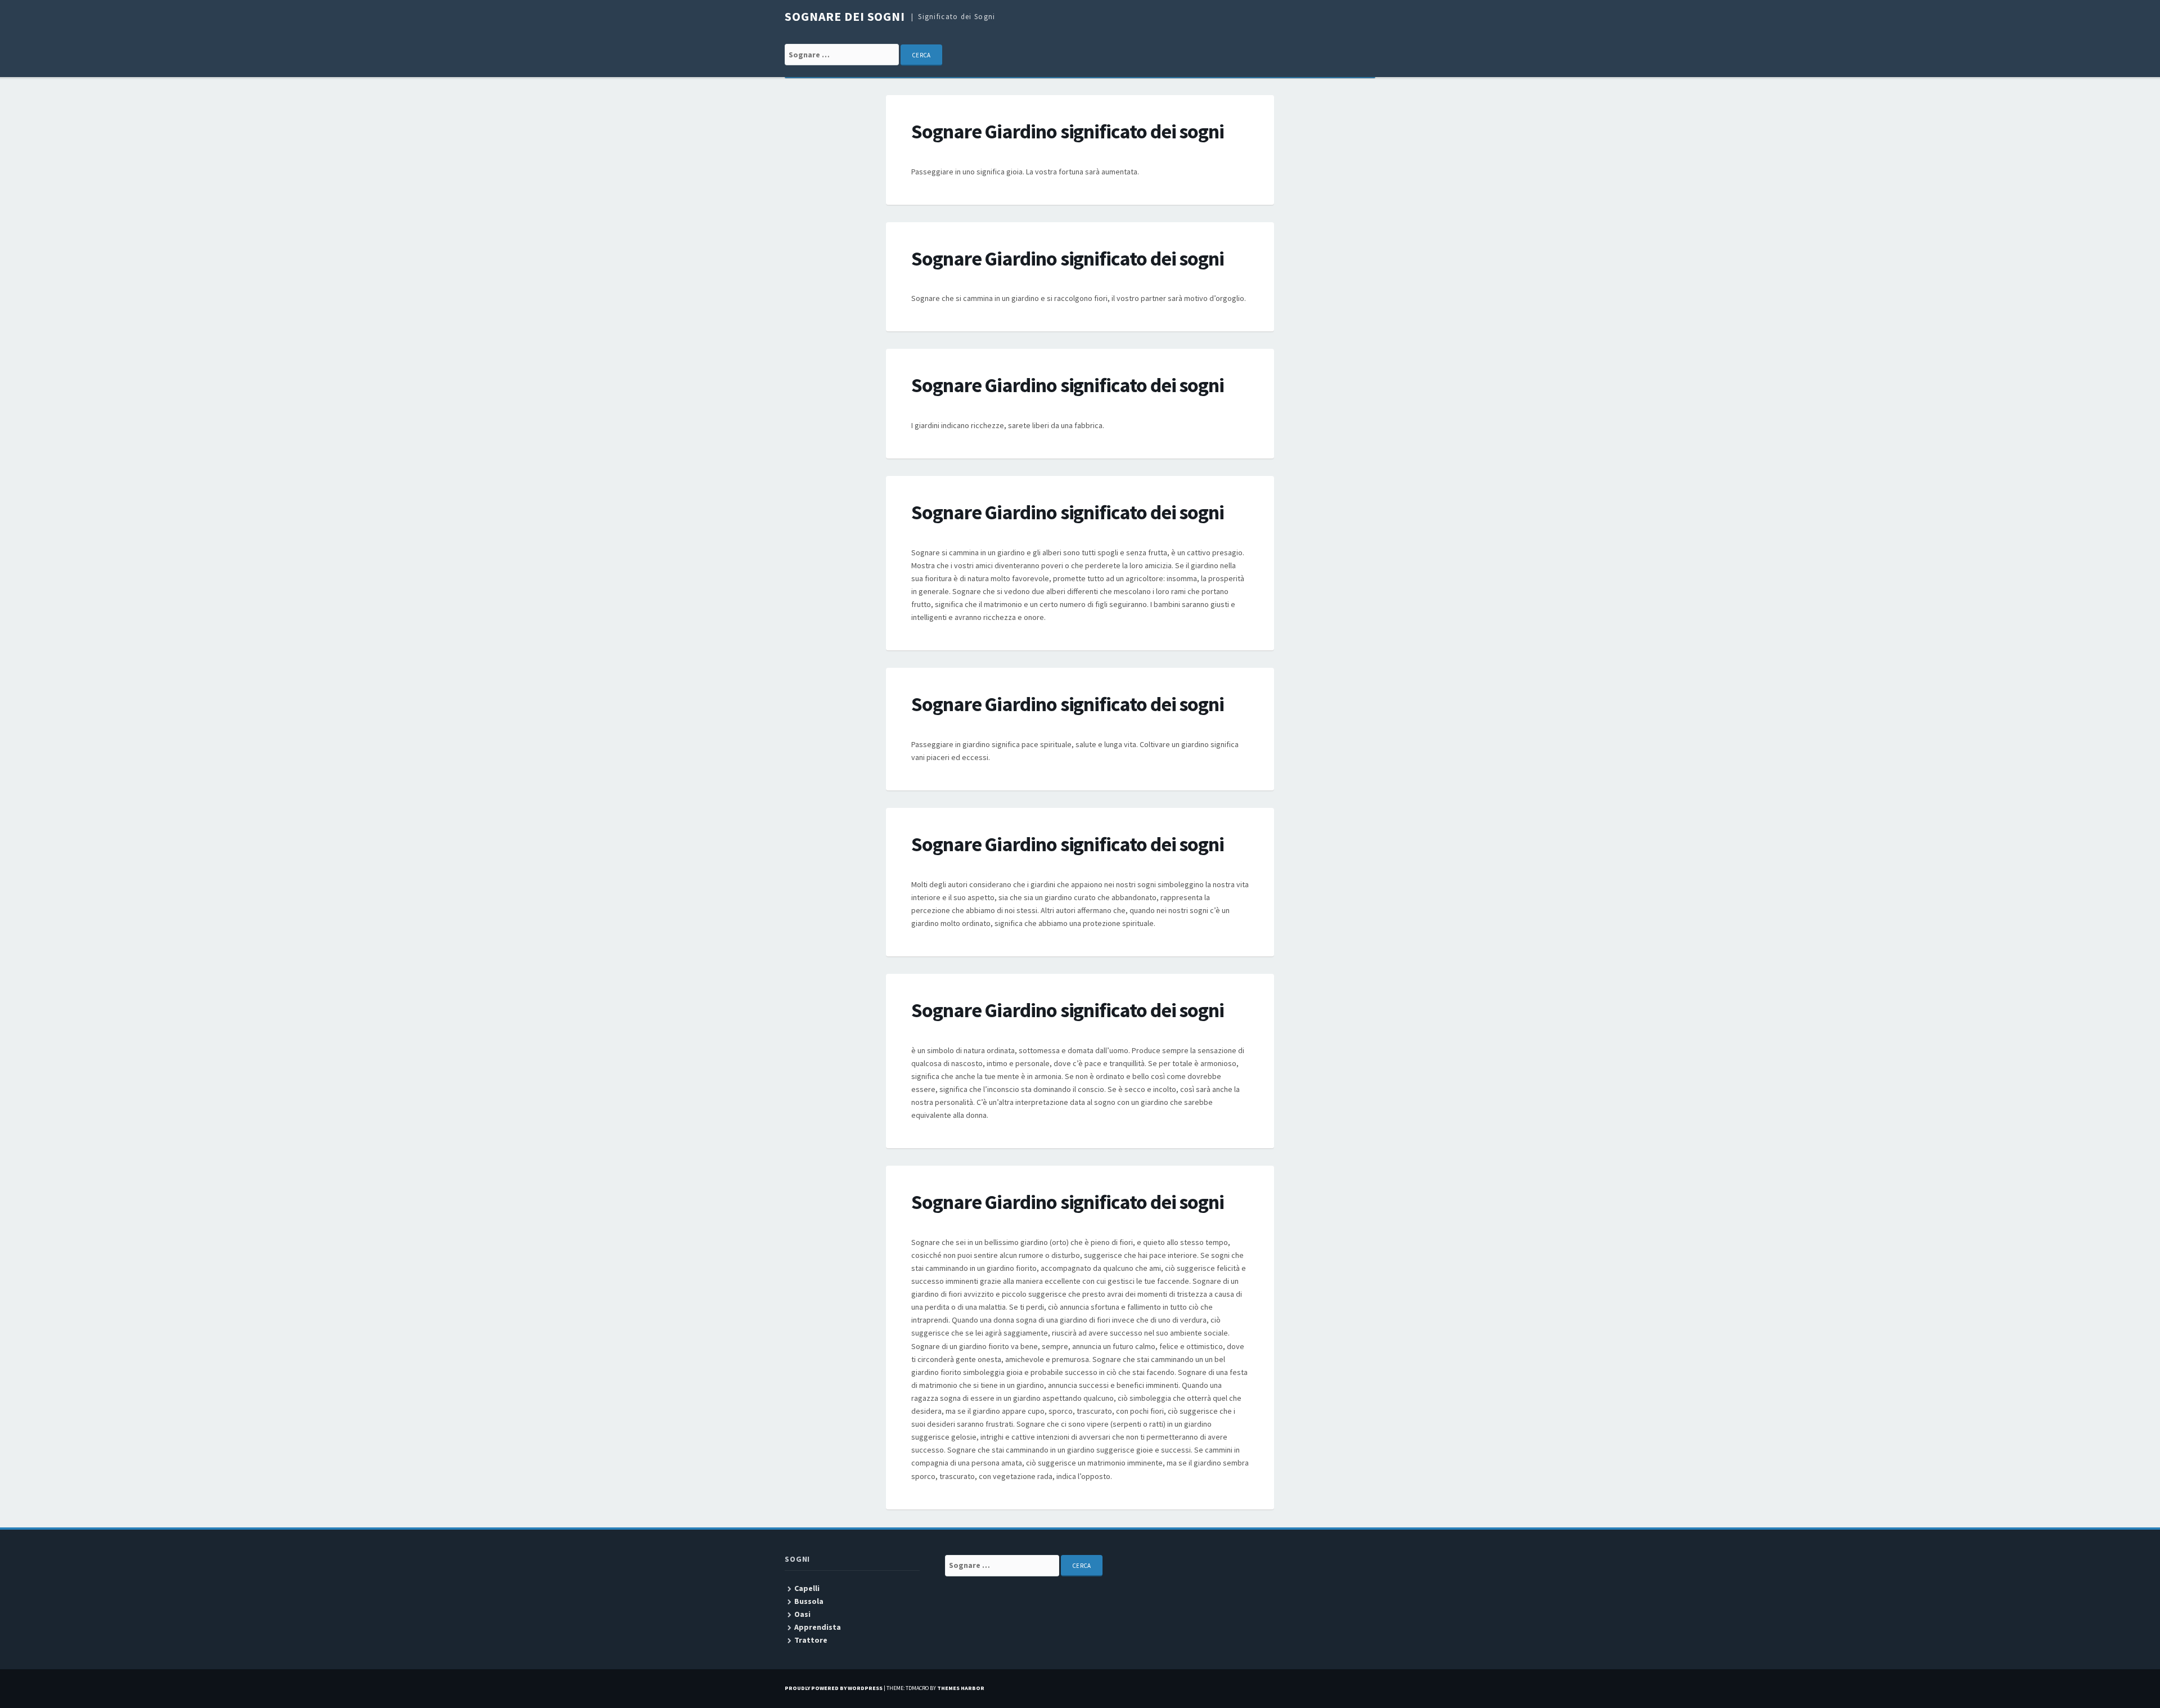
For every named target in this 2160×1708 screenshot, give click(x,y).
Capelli (807, 1588)
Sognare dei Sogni (845, 16)
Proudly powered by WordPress (834, 1688)
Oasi (802, 1614)
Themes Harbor (961, 1688)
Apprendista (818, 1627)
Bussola (809, 1601)
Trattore (811, 1640)
